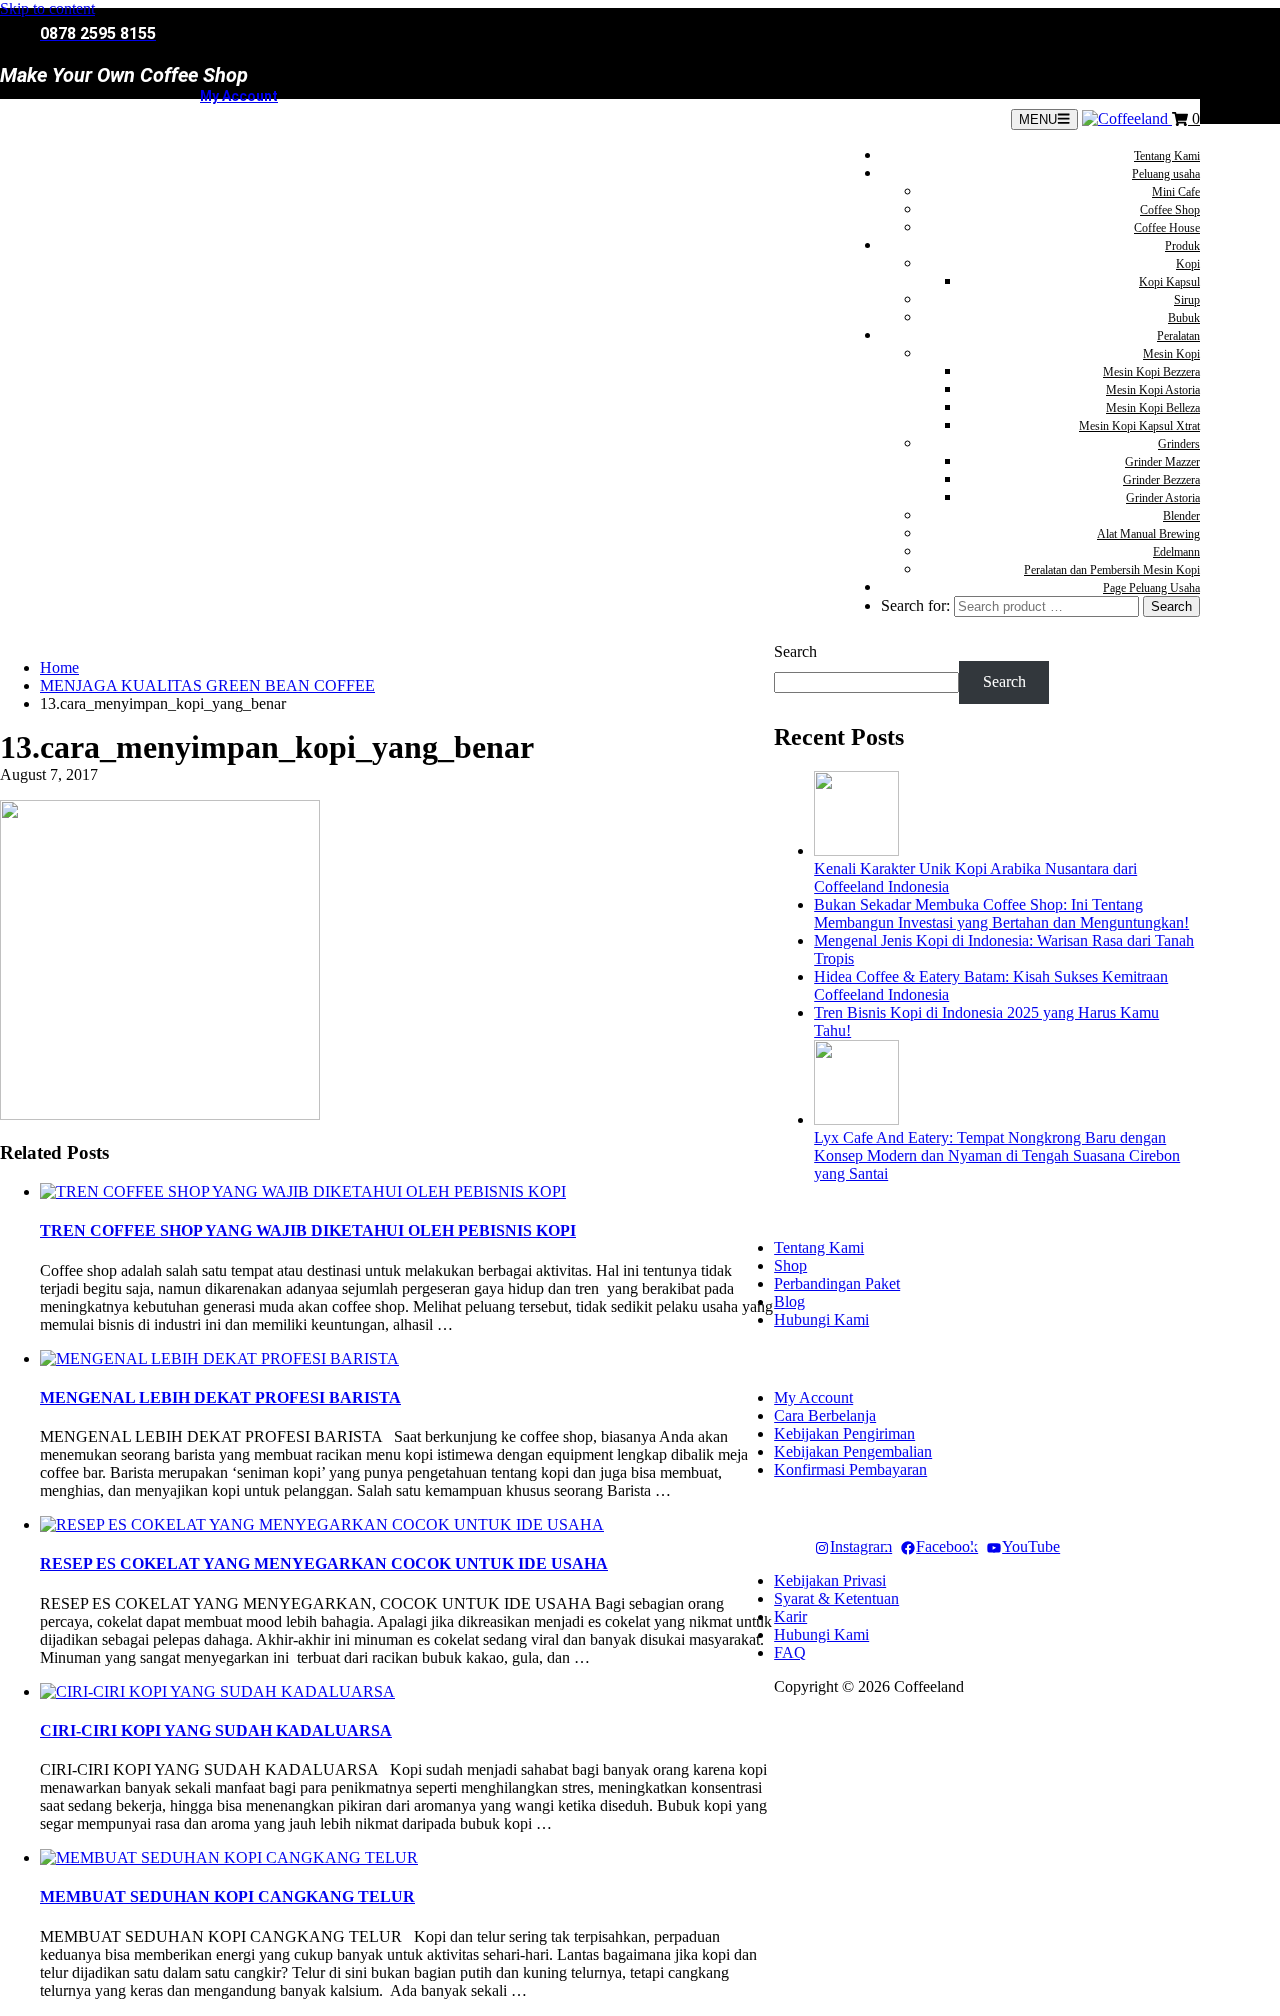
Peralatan (1178, 336)
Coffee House (1167, 228)
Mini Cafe (1176, 192)
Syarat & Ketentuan (836, 1598)
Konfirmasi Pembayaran (850, 1469)
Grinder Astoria (1163, 498)
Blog (789, 1301)
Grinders (1179, 444)
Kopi (1188, 264)
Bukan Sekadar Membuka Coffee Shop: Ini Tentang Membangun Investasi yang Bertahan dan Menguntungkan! (1001, 913)
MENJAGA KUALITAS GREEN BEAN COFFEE (207, 685)
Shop (790, 1265)
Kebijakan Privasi (830, 1580)
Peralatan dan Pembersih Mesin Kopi (1112, 570)
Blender (1181, 516)
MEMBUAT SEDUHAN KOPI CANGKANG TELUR (227, 1896)
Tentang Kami (1167, 156)
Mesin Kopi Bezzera (1151, 372)
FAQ (790, 1652)
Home (59, 667)
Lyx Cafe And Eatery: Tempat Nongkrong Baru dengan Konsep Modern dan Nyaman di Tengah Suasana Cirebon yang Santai (997, 1155)
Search (795, 651)
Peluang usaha (1166, 174)
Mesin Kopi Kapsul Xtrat (1139, 426)
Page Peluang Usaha (1151, 588)
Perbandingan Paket (837, 1283)
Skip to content (47, 8)
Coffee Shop (1170, 210)
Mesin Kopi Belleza (1153, 408)
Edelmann (1176, 552)
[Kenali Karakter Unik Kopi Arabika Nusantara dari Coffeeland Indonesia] (856, 850)
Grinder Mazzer (1162, 462)
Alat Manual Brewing (1148, 534)
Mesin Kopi (1171, 354)
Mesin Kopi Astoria (1153, 390)
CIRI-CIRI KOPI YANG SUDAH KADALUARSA (216, 1730)
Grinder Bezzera (1161, 480)
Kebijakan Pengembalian (853, 1451)
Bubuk (1184, 318)
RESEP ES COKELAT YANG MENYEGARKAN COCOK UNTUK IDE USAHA (324, 1563)
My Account (239, 96)
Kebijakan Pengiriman (844, 1433)
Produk (1182, 246)
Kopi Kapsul (1169, 282)
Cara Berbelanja (825, 1415)
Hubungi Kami (821, 1319)
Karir (790, 1616)
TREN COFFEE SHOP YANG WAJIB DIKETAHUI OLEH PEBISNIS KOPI (308, 1230)
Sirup (1187, 300)
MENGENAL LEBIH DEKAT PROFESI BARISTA (220, 1397)
